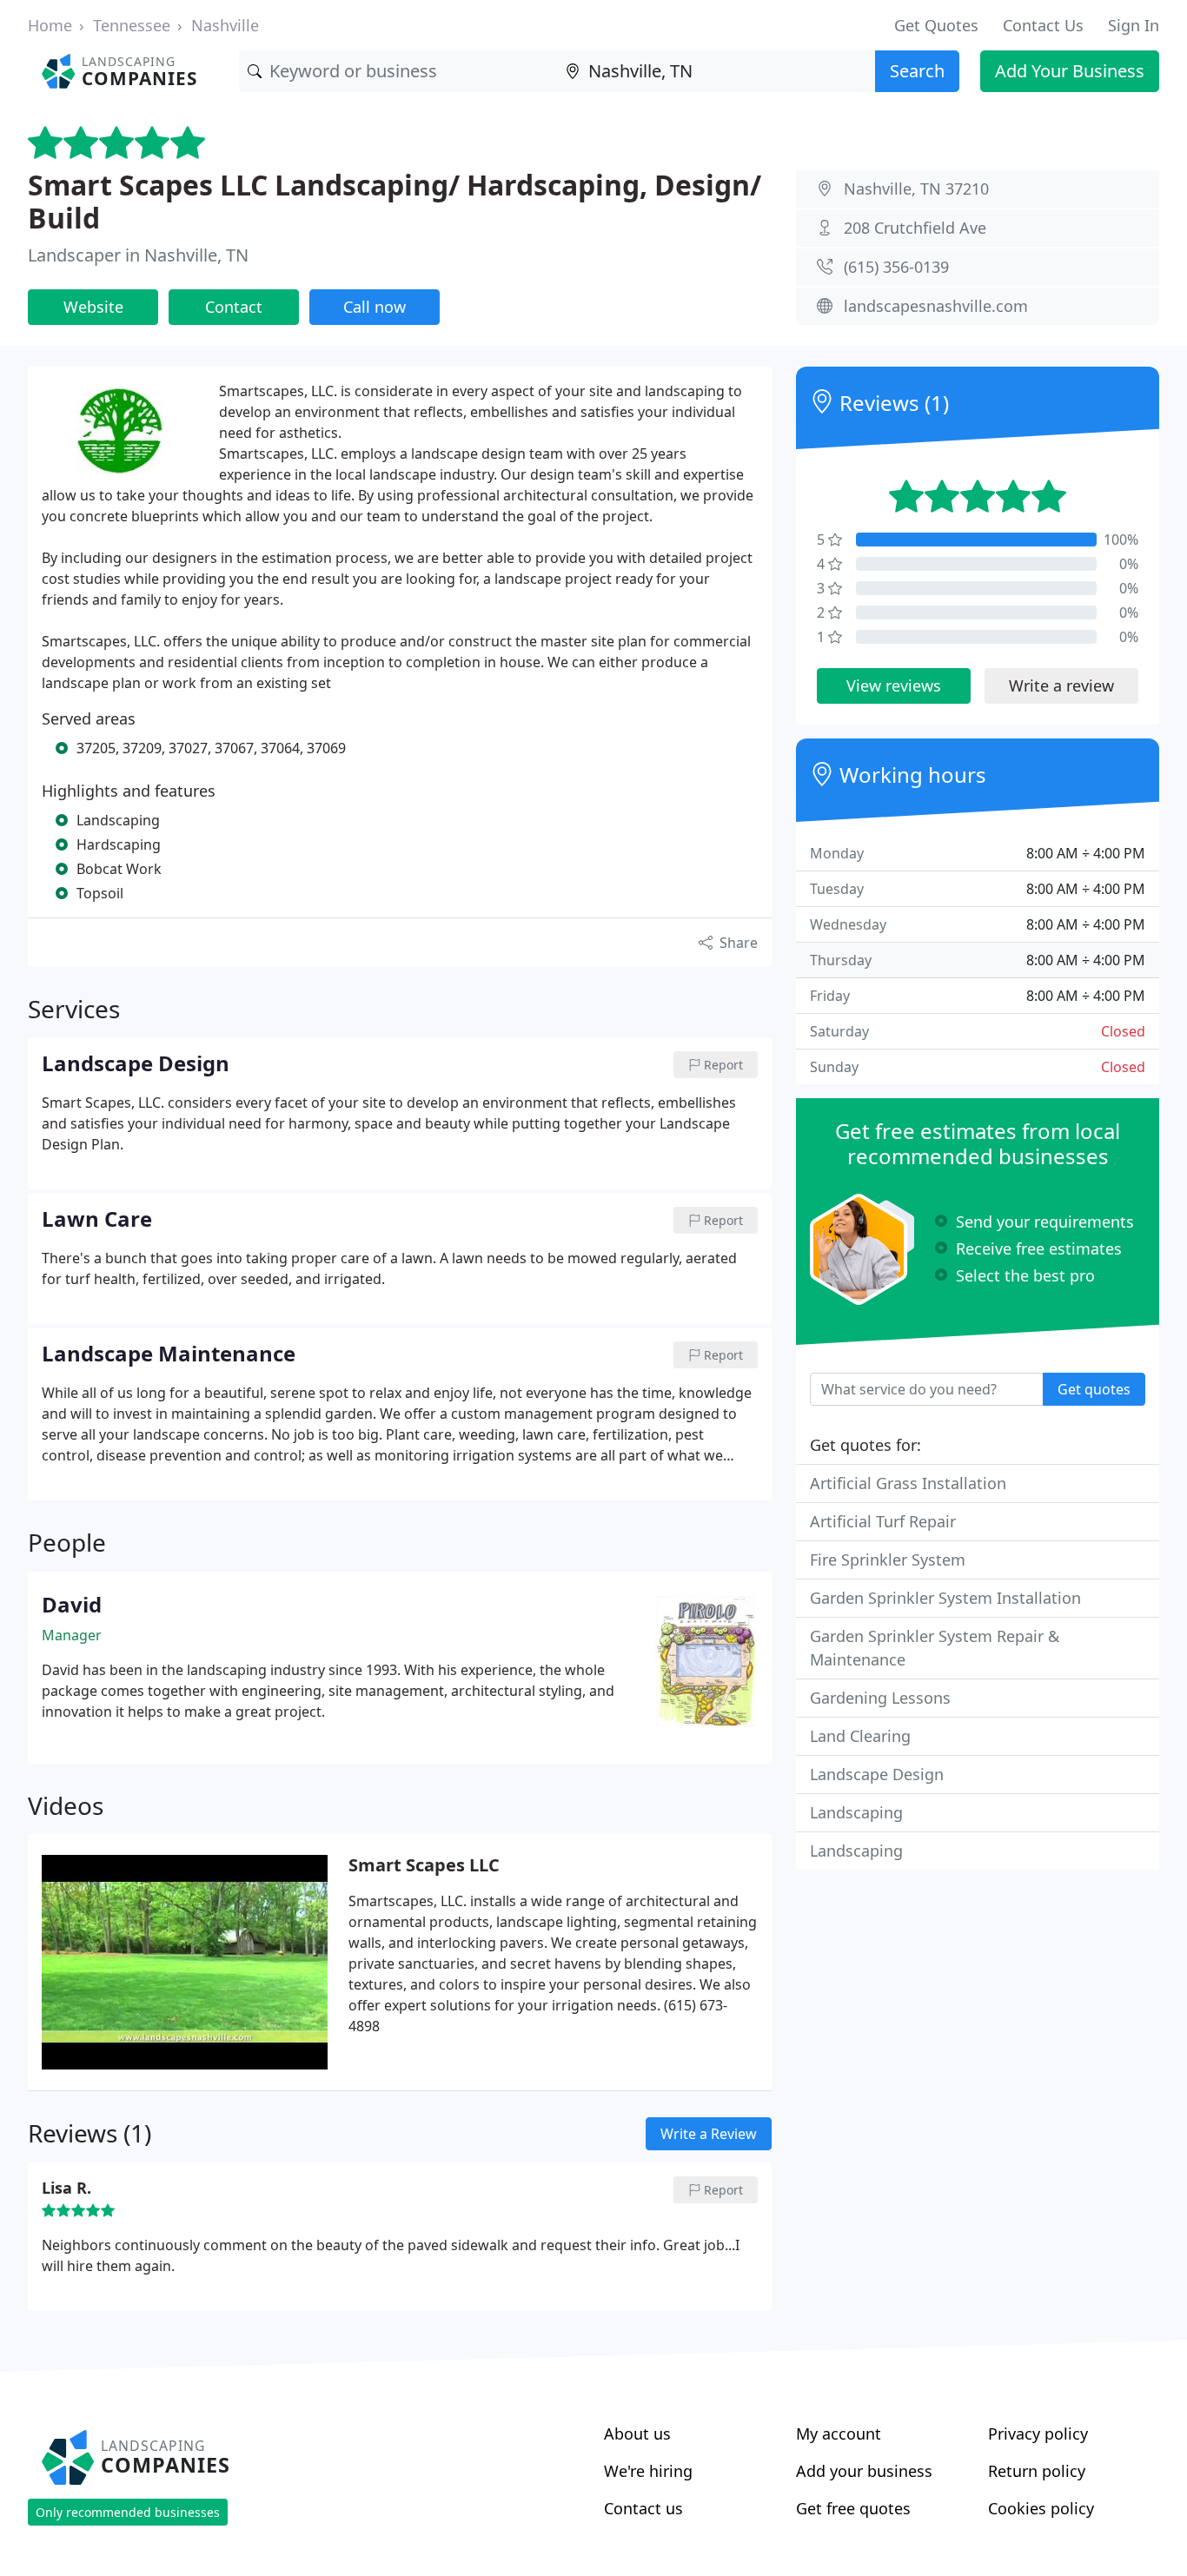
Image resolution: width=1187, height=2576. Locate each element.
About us (637, 2434)
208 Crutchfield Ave (915, 228)
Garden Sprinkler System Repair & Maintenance (935, 1648)
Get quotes (1094, 1389)
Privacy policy (1038, 2434)
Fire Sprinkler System (888, 1560)
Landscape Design (877, 1774)
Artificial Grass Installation (908, 1483)
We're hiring (648, 2471)
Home (50, 25)
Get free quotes (853, 2508)
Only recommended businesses (128, 2512)
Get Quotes (936, 25)
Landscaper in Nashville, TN (138, 255)
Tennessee (132, 25)
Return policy (1037, 2471)
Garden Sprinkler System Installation (945, 1598)
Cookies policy (1041, 2508)
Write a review (1061, 685)
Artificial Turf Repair (883, 1521)
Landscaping (856, 1812)
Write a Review (709, 2134)
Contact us (643, 2508)
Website (93, 307)
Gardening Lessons (880, 1698)
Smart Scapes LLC (424, 1865)
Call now (375, 307)
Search (917, 71)
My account (839, 2434)
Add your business (864, 2471)
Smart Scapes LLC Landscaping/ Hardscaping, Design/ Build (395, 201)
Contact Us (1043, 25)
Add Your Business (1070, 71)
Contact (234, 307)
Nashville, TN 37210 (916, 189)
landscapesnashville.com (936, 306)
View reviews (894, 685)
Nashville (225, 25)
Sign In (1134, 25)
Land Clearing (860, 1736)
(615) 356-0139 (896, 267)
